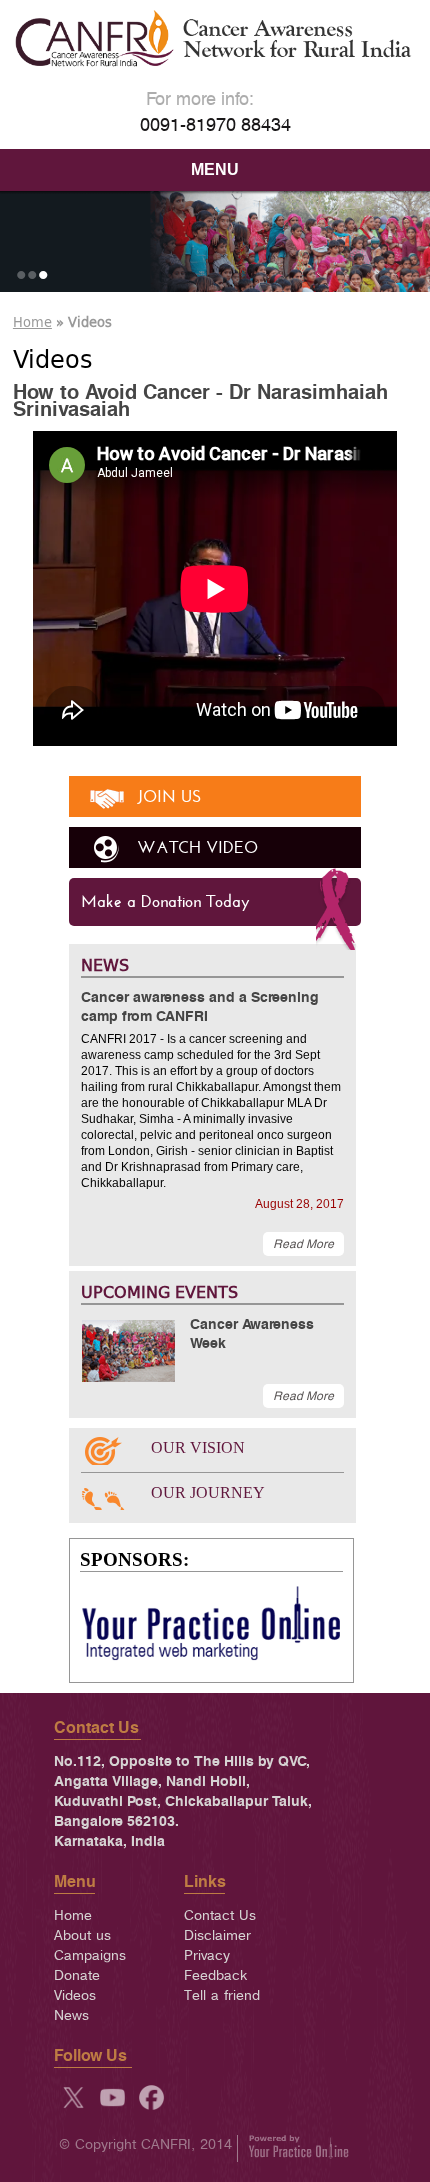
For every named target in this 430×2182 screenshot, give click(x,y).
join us (169, 796)
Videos (75, 1995)
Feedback (215, 1975)
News (71, 2015)
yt (112, 2097)
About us (82, 1935)
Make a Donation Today (165, 901)
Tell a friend (222, 1995)
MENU (215, 169)
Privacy (207, 1955)
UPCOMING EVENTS (159, 1291)
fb (151, 2097)
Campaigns (90, 1955)
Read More (303, 1244)
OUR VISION (198, 1447)
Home (32, 322)
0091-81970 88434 (215, 126)
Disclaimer (217, 1935)
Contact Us (96, 1728)
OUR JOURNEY (208, 1492)
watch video (197, 847)
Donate (77, 1975)
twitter (73, 2097)
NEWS (105, 964)
